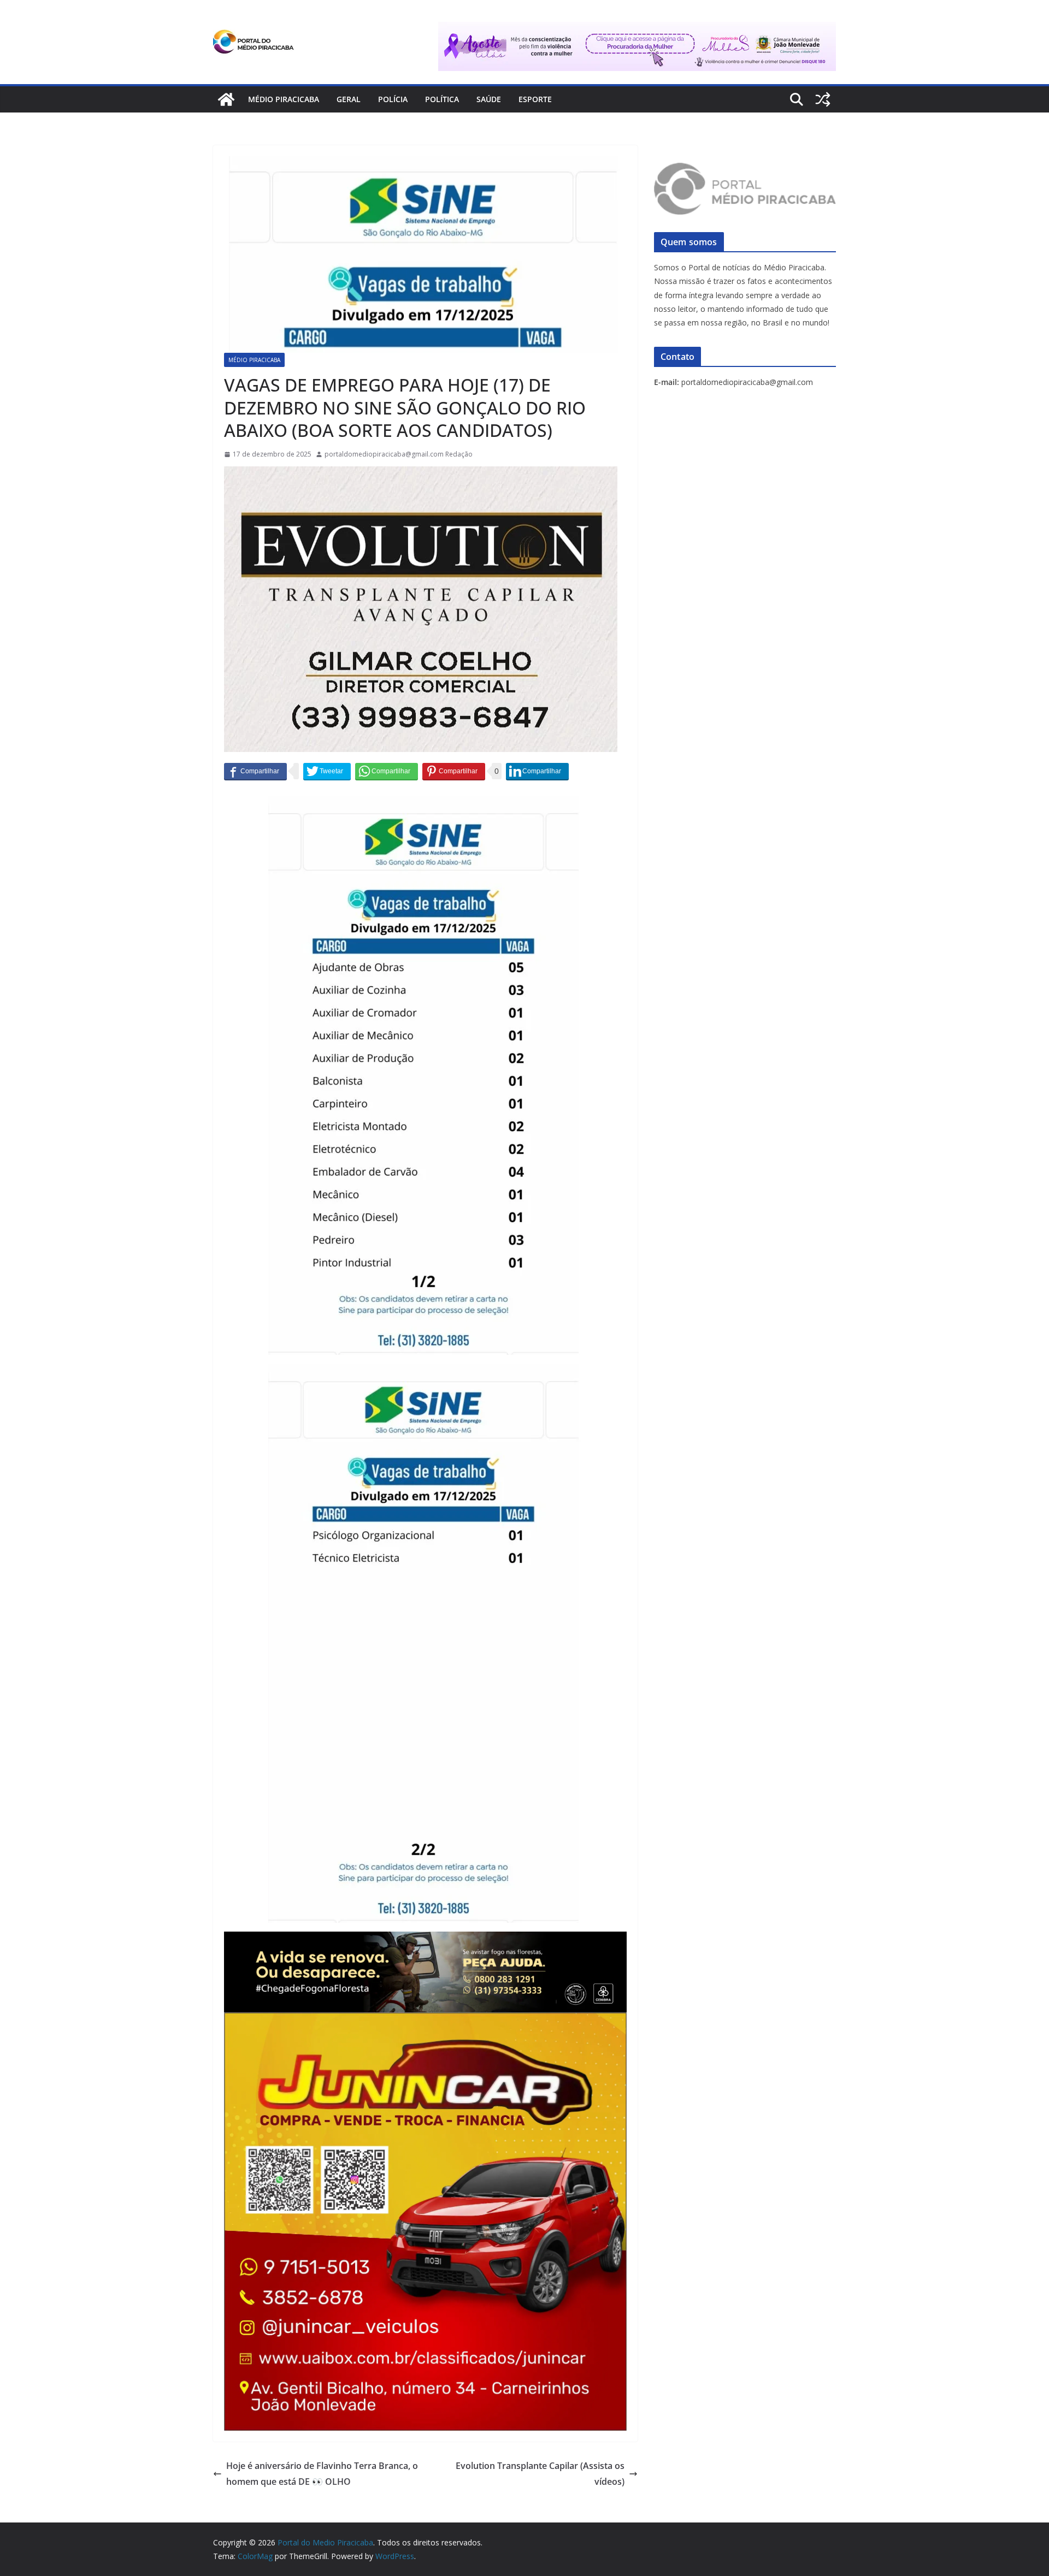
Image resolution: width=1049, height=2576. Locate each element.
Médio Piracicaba (284, 99)
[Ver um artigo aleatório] (823, 99)
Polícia (393, 99)
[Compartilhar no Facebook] (255, 771)
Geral (349, 99)
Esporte (535, 99)
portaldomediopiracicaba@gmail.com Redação (399, 454)
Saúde (489, 99)
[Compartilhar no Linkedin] (537, 771)
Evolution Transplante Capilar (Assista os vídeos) (540, 2474)
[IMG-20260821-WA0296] (425, 2020)
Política (442, 99)
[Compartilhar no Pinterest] (454, 771)
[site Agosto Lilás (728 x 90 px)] (637, 29)
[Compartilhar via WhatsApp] (387, 771)
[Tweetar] (327, 771)
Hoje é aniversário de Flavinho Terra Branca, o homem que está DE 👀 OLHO (322, 2474)
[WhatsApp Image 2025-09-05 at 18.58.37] (421, 474)
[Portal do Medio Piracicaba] (226, 99)
